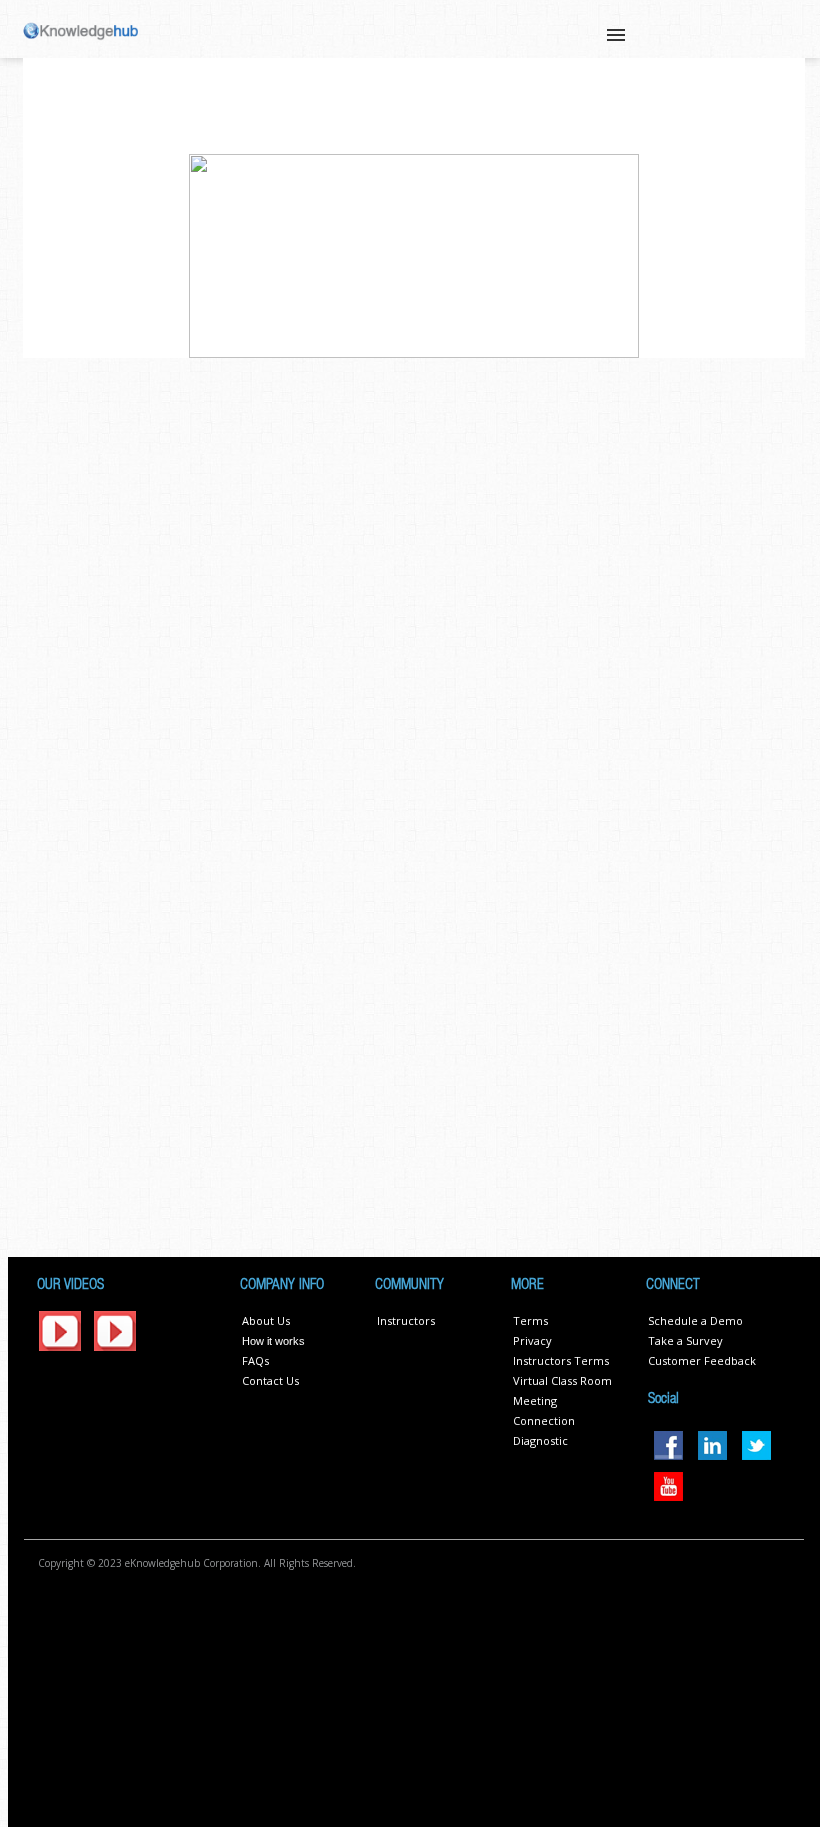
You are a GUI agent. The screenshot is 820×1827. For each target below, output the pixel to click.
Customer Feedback (702, 1360)
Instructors (406, 1320)
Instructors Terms (561, 1360)
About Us (266, 1320)
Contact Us (270, 1380)
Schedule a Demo (695, 1320)
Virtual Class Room (562, 1380)
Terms (530, 1320)
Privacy (532, 1340)
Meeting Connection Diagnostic (544, 1420)
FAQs (255, 1360)
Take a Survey (685, 1340)
